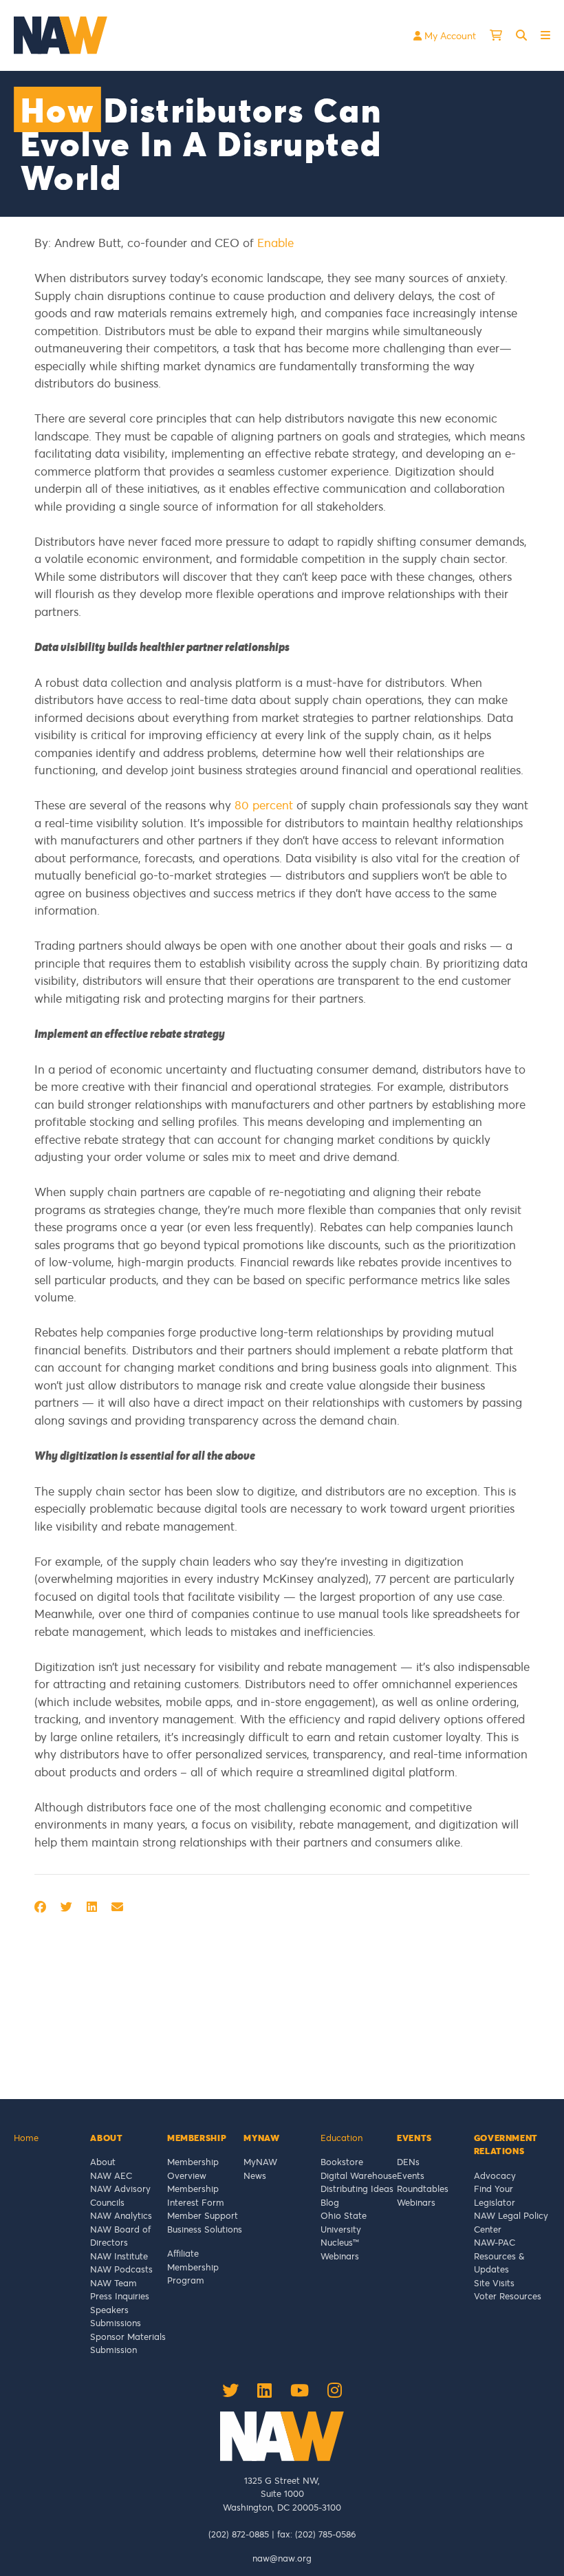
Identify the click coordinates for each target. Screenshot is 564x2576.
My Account (449, 35)
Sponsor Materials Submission (128, 2343)
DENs (408, 2162)
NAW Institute (119, 2256)
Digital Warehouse (359, 2175)
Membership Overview (193, 2169)
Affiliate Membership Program (193, 2267)
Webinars (340, 2256)
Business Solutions (205, 2229)
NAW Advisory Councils (120, 2195)
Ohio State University (344, 2222)
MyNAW (260, 2162)
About (103, 2162)
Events (411, 2175)
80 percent (264, 805)
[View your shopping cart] (496, 35)
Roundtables (423, 2189)
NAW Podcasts (121, 2269)
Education (341, 2138)
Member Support (203, 2215)
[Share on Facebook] (40, 1907)
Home (26, 2138)
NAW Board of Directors (120, 2236)
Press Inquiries (120, 2296)
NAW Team (113, 2283)
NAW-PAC (495, 2242)
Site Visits (494, 2283)
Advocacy (495, 2175)
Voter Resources (508, 2296)
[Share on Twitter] (66, 1907)
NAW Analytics (121, 2215)
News (255, 2175)
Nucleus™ (340, 2242)
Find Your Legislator (495, 2195)
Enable (275, 243)
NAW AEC (111, 2175)
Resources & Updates (499, 2263)
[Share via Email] (117, 1907)
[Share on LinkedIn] (92, 1907)
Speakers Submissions (116, 2317)
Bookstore (342, 2162)
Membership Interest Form (196, 2195)
